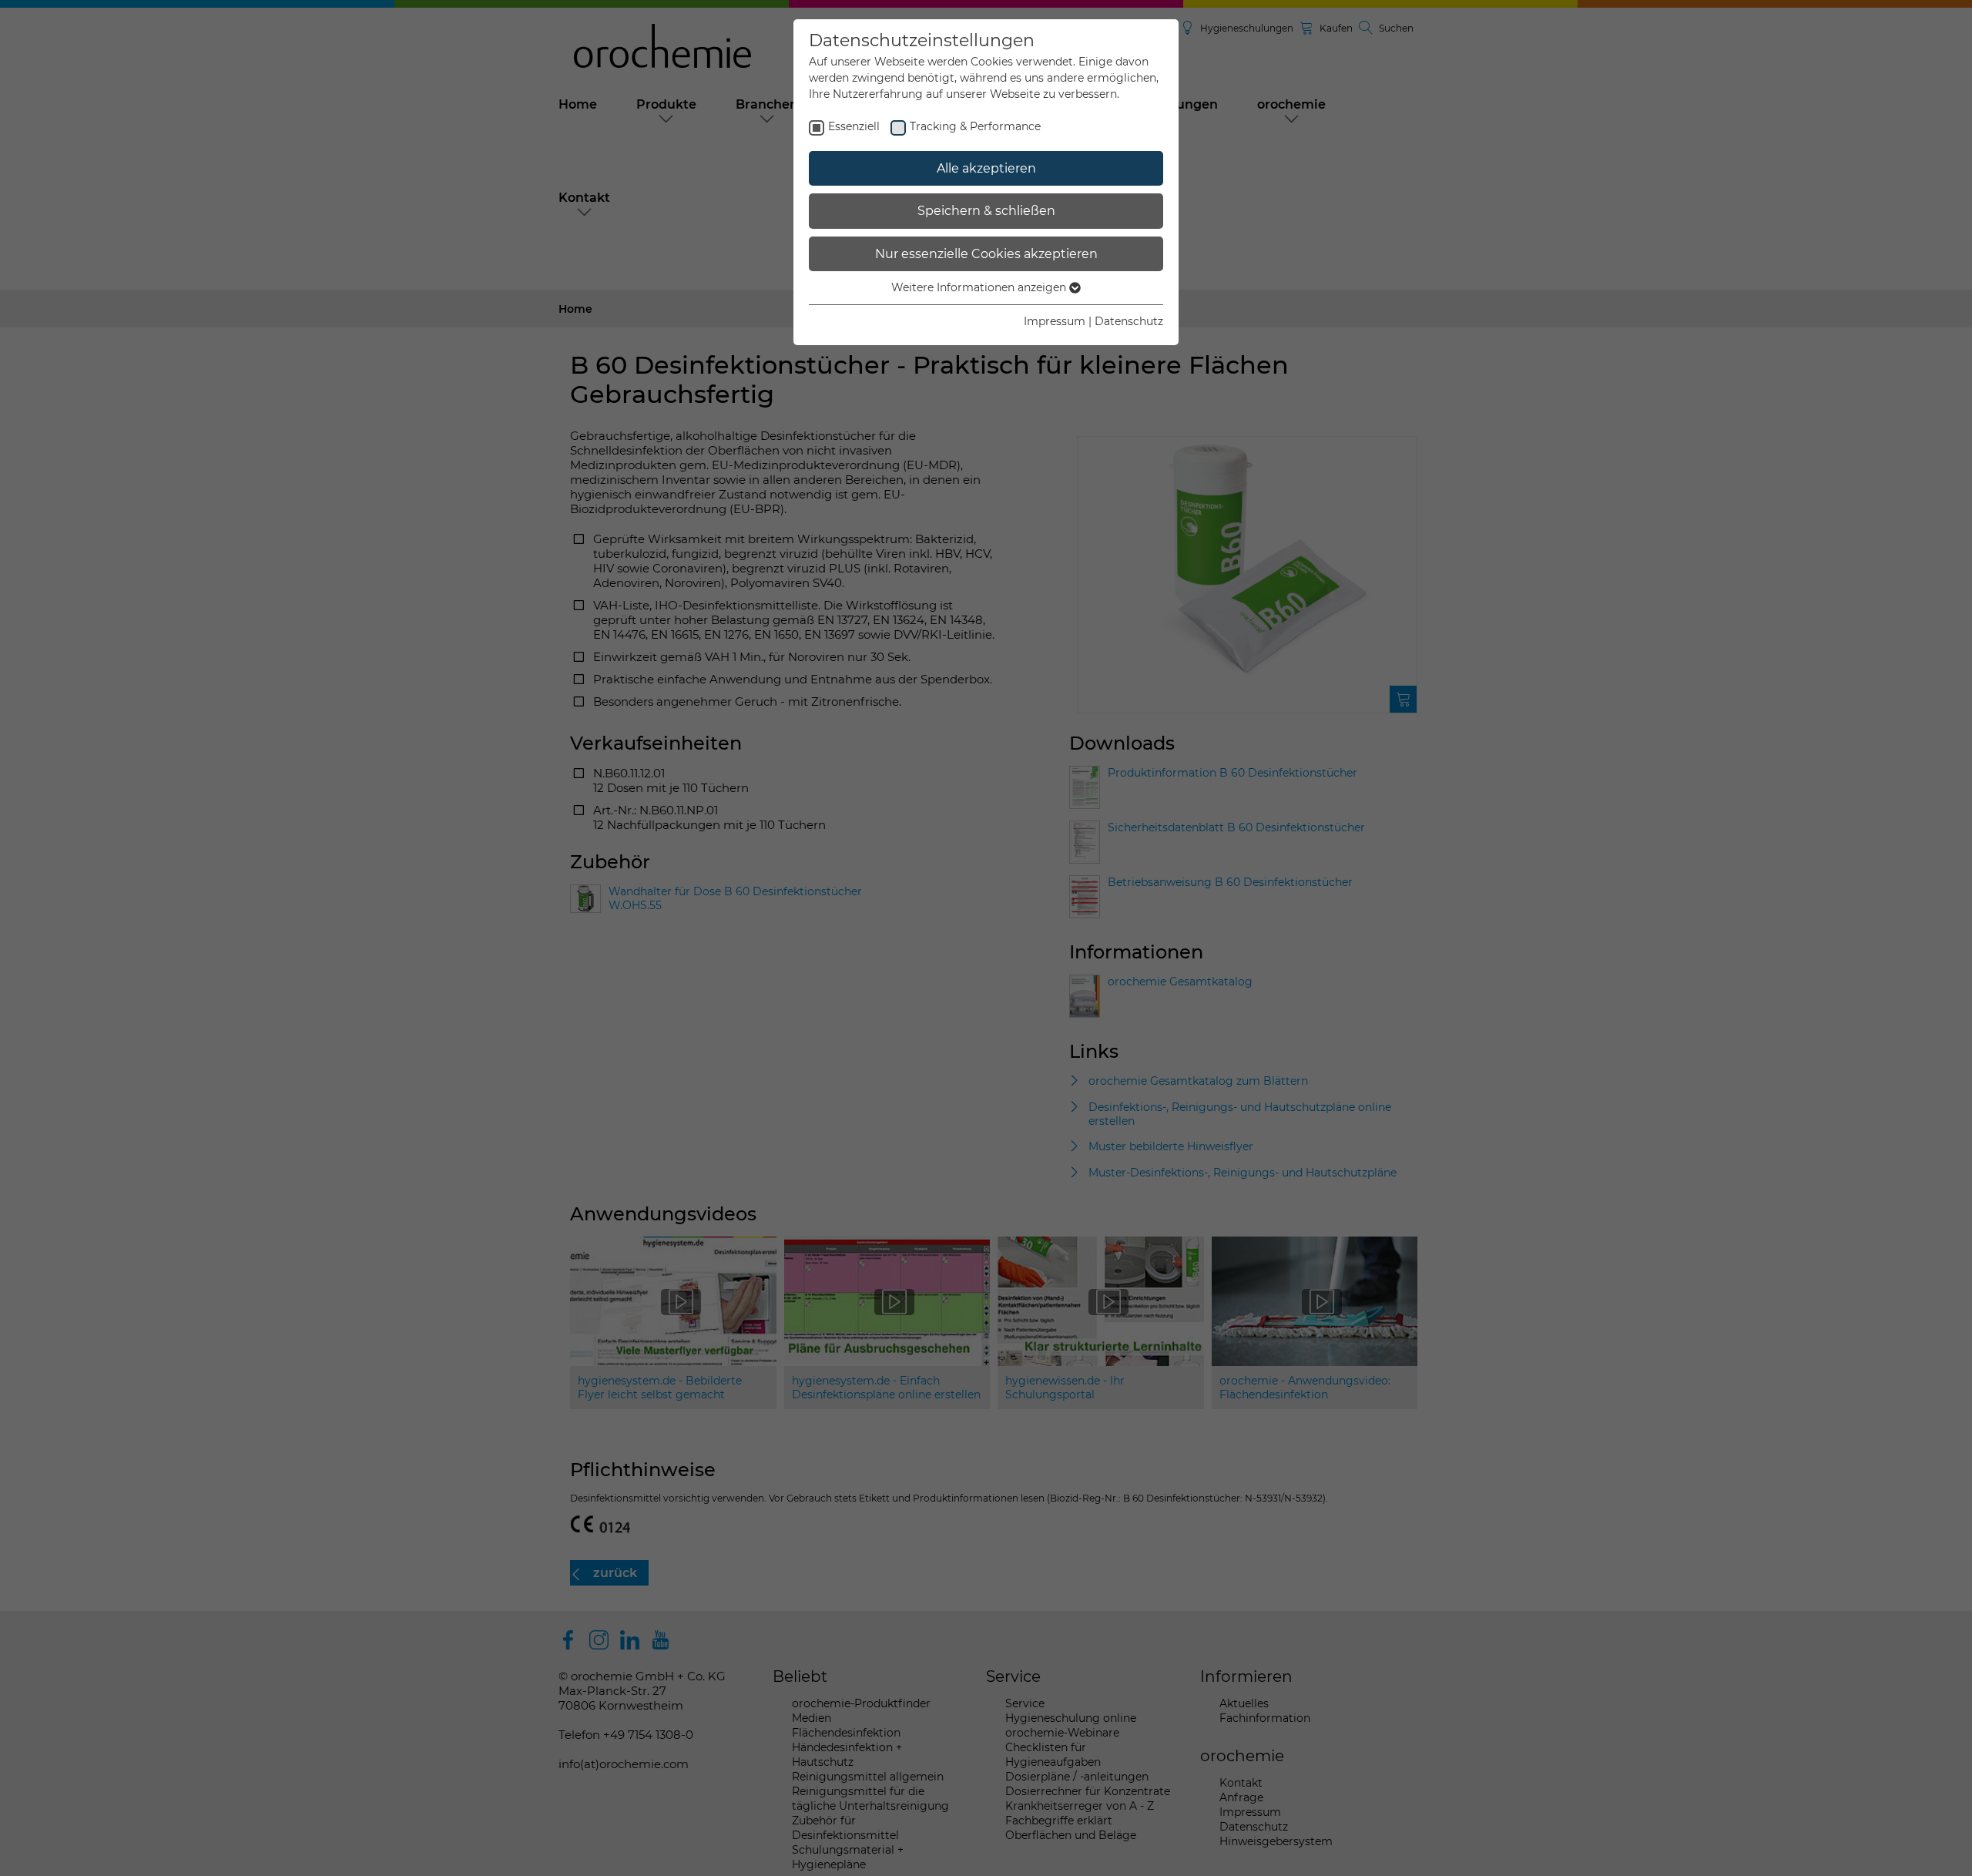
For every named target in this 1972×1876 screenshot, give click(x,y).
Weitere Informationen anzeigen (980, 287)
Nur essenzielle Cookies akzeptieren (986, 254)
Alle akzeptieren (986, 168)
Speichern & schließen (986, 211)
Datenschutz (1129, 321)
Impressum (1055, 321)
